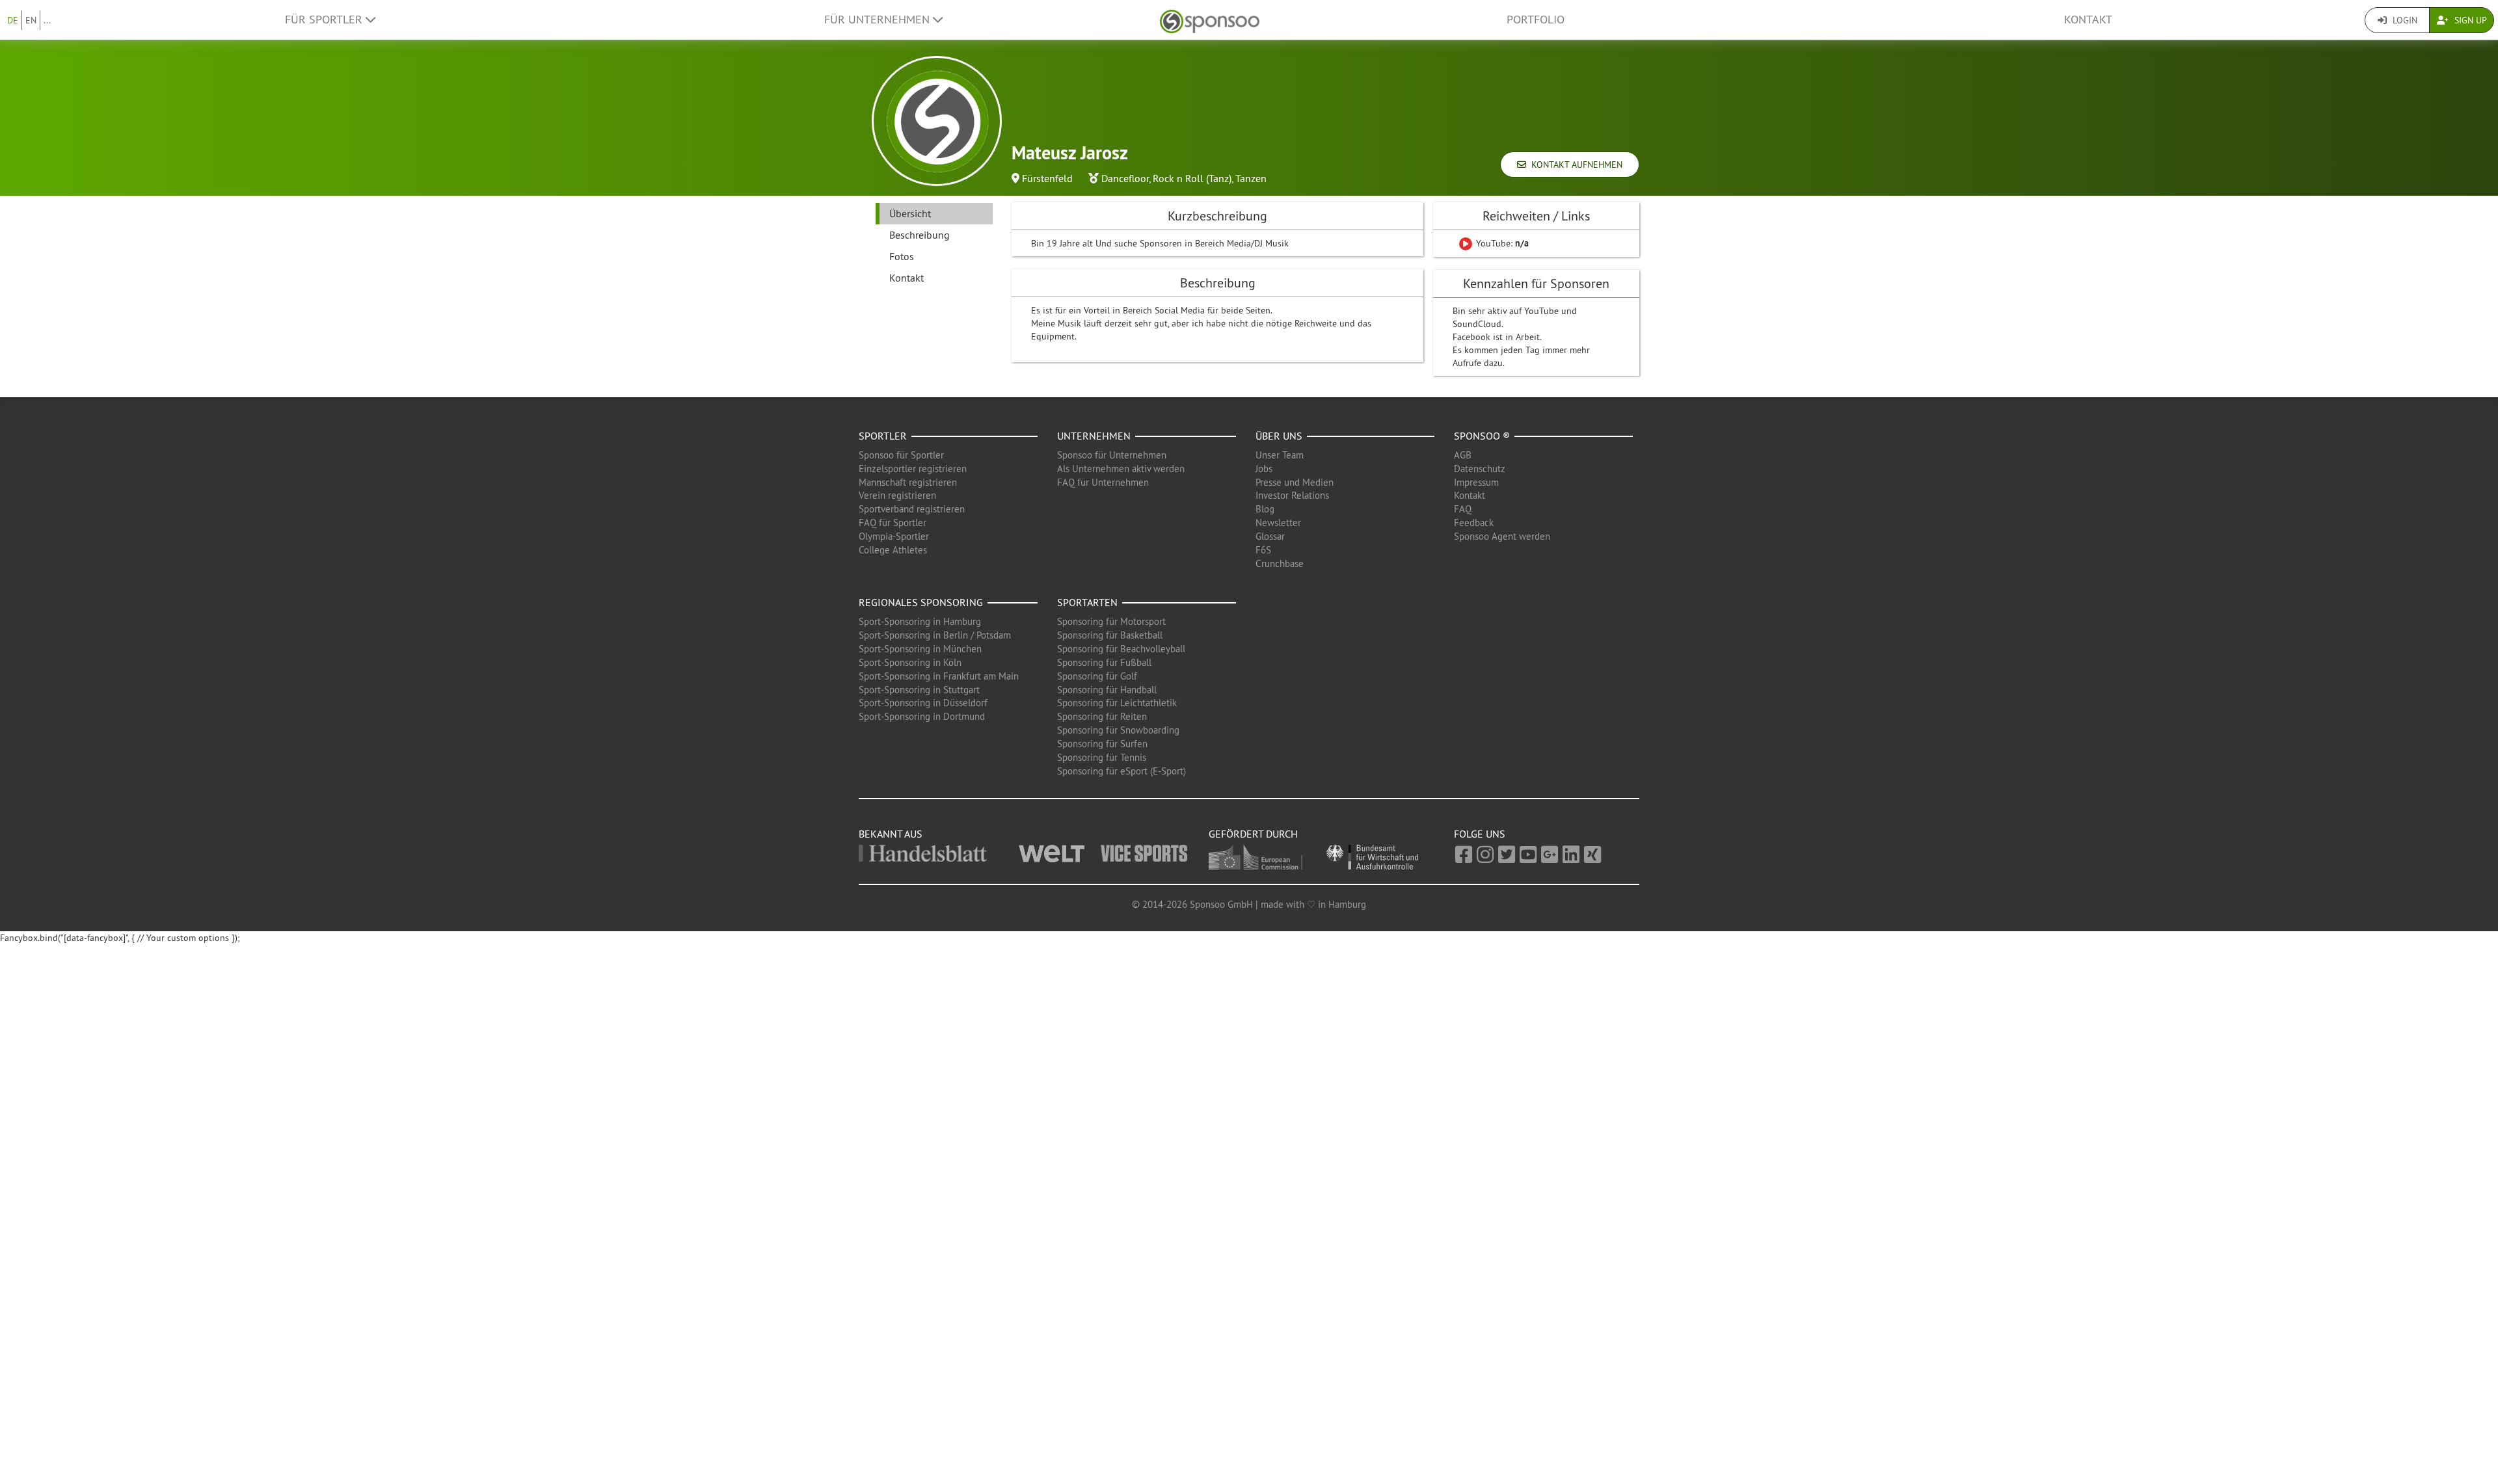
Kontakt (2088, 20)
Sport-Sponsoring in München (920, 649)
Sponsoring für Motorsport (1111, 621)
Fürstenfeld (1047, 178)
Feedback (1474, 523)
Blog (1265, 509)
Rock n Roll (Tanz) (1192, 178)
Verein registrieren (897, 495)
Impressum (1476, 482)
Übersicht (910, 213)
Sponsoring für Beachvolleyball (1121, 649)
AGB (1463, 455)
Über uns (1279, 436)
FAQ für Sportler (893, 523)
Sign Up (2469, 20)
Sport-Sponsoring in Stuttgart (919, 690)
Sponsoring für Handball (1107, 690)
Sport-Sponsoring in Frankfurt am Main (939, 676)
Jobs (1264, 469)
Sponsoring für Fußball (1104, 662)
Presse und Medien (1295, 482)
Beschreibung (920, 235)
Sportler (883, 436)
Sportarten (1087, 602)
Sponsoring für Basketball (1110, 635)
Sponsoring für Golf (1097, 676)
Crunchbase (1280, 563)
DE (13, 20)
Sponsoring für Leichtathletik (1117, 703)
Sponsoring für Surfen (1102, 744)
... (47, 20)
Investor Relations (1292, 495)
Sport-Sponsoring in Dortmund (922, 716)
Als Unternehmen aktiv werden (1121, 469)
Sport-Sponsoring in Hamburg (920, 621)
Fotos (902, 256)
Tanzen (1251, 178)
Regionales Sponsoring (921, 602)
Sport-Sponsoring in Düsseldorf (923, 703)
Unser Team (1280, 455)
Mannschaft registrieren (908, 482)
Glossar (1270, 536)
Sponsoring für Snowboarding (1118, 730)
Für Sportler (325, 20)
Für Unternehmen (879, 20)
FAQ (1463, 509)
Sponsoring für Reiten (1102, 716)
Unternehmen (1094, 436)
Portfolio (1536, 20)
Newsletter (1278, 523)
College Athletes (893, 550)
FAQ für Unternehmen (1103, 482)
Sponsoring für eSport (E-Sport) (1121, 771)
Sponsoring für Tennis (1102, 757)
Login (2404, 20)
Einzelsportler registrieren (913, 469)
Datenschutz (1480, 469)
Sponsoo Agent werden (1502, 536)
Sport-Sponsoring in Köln (910, 662)
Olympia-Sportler (894, 536)
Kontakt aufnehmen (1574, 165)
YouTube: (1501, 243)
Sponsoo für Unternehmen (1112, 455)
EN (31, 20)
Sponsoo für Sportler (901, 455)
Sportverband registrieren (912, 509)
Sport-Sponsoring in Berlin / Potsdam (935, 635)
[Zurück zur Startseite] (1210, 20)
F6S (1263, 550)
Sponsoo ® (1482, 436)
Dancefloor (1125, 178)
